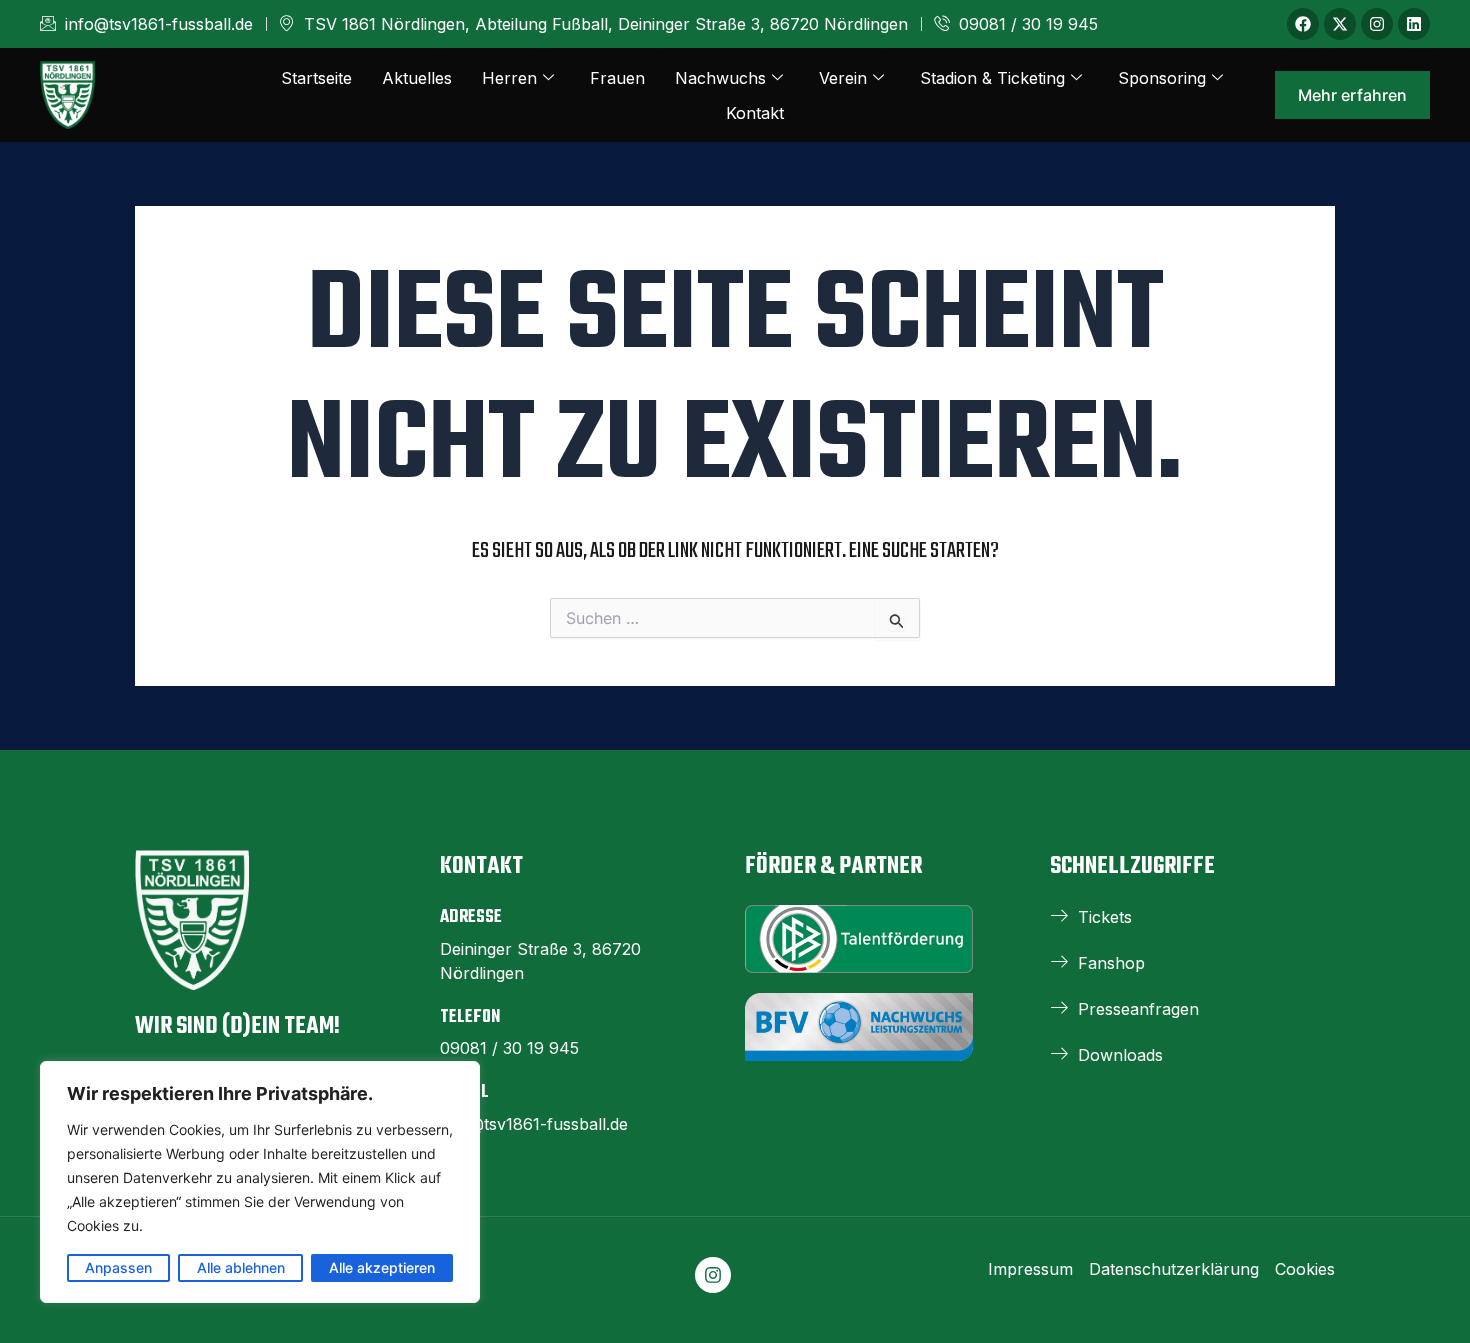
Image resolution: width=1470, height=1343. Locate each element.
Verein (843, 78)
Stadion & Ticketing (992, 78)
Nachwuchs (720, 78)
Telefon (470, 1017)
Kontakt (755, 113)
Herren (509, 78)
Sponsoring (1162, 78)
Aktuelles (417, 78)
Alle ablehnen (241, 1267)
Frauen (617, 78)
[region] (260, 1182)
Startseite (316, 78)
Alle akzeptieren (382, 1267)
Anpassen (118, 1267)
